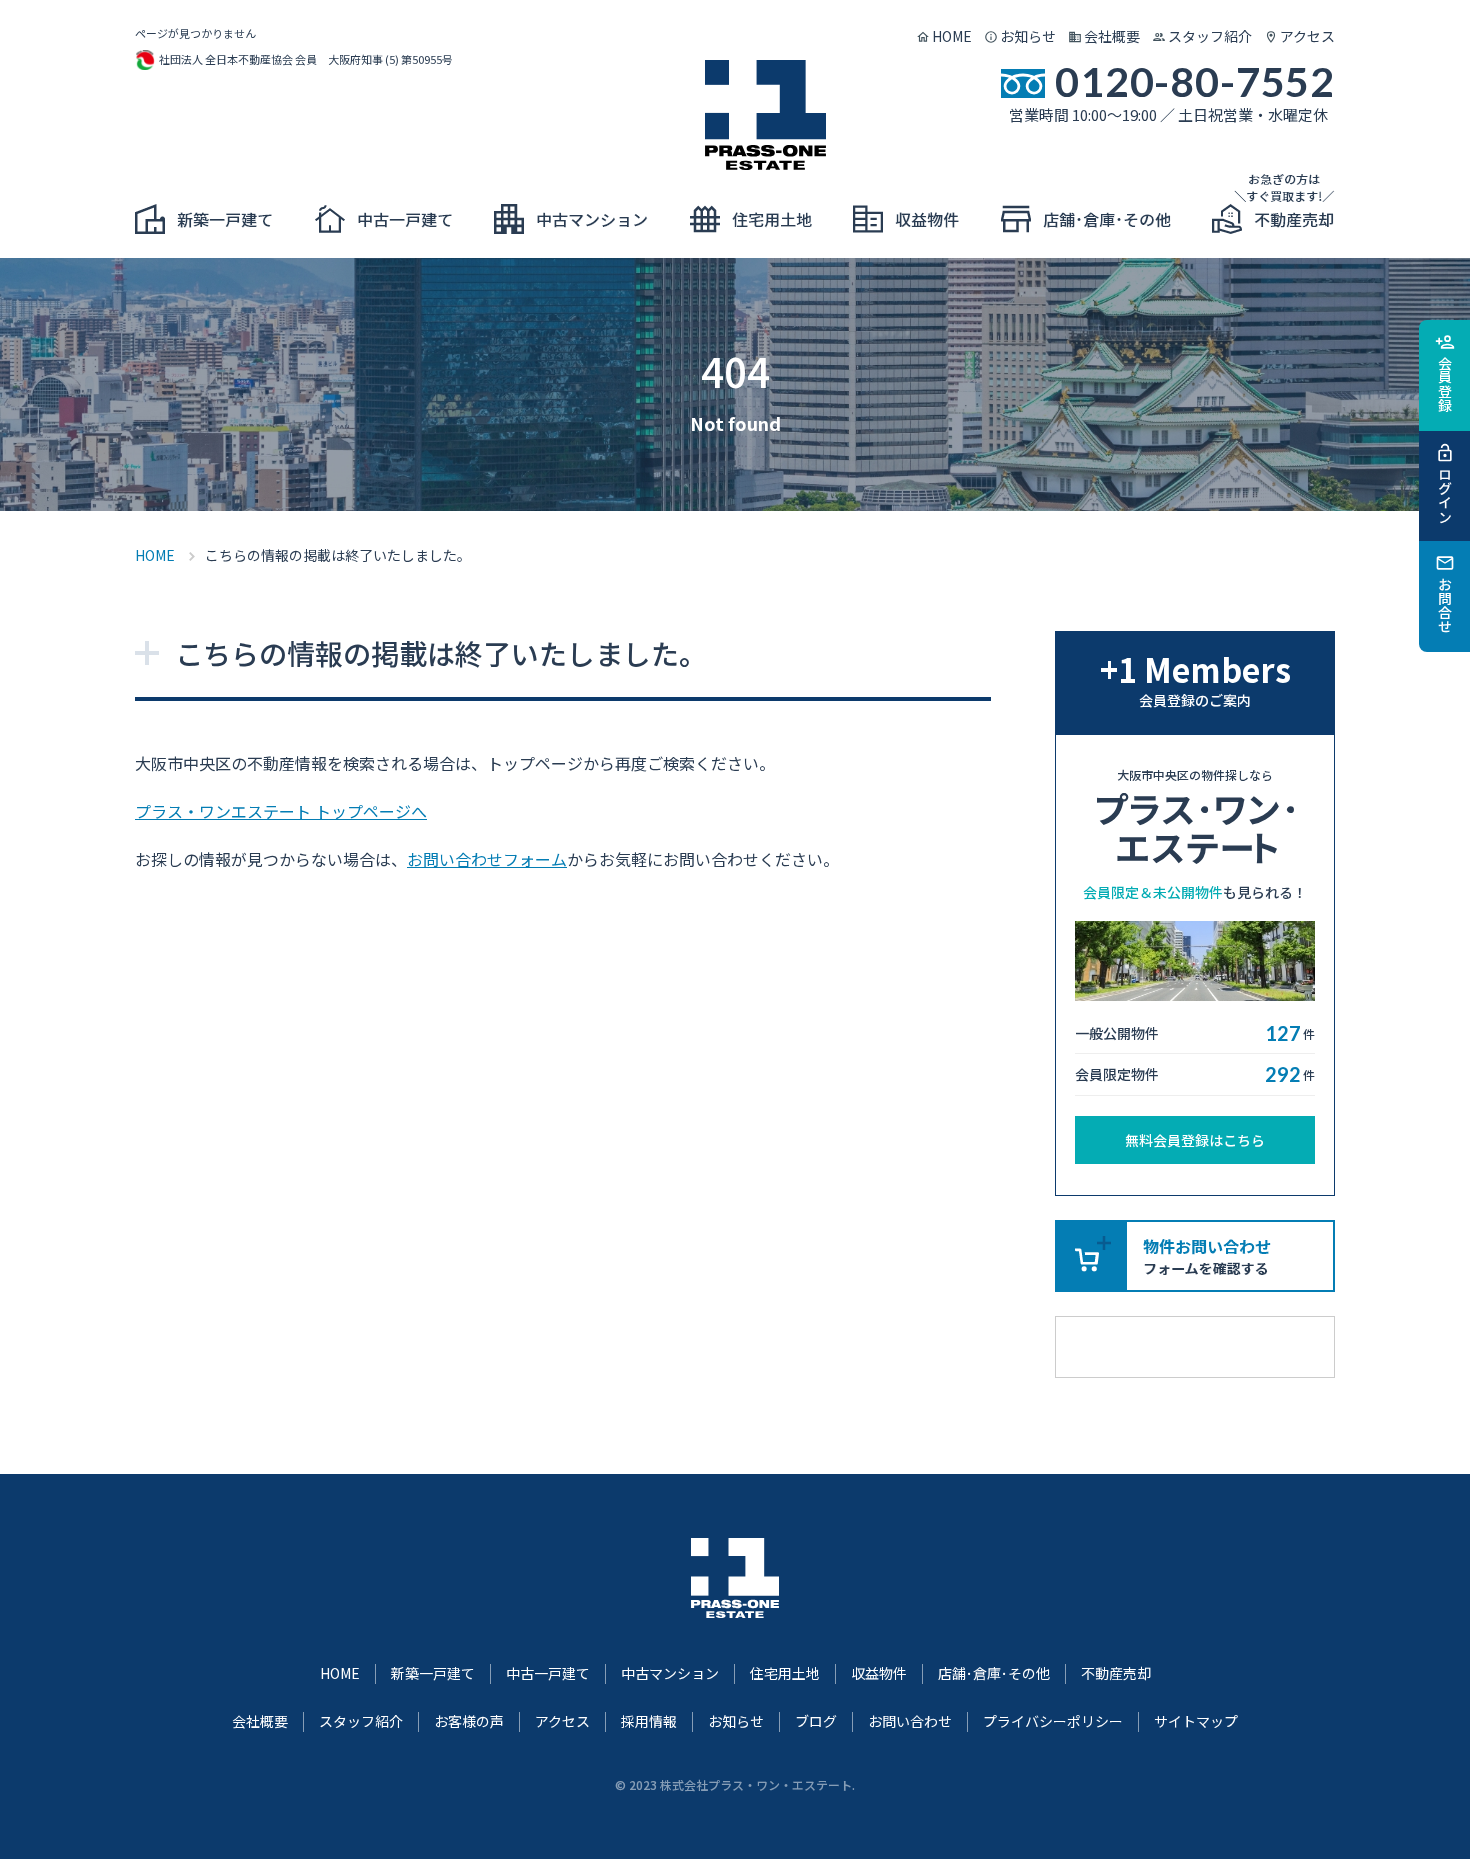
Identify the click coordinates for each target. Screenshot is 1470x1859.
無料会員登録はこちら (1195, 1140)
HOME (952, 36)
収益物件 (879, 1673)
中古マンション (670, 1673)
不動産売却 (1116, 1673)
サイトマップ (1196, 1721)
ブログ (816, 1721)
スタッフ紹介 (1210, 36)
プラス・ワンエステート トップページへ (281, 811)
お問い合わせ (910, 1721)
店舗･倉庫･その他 (994, 1673)
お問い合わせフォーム (487, 859)
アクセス (1307, 36)
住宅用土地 (785, 1673)
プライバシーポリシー (1053, 1721)
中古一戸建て (548, 1673)
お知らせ (1028, 36)
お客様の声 (469, 1721)
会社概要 (1112, 36)
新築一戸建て (433, 1673)
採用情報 (649, 1721)
